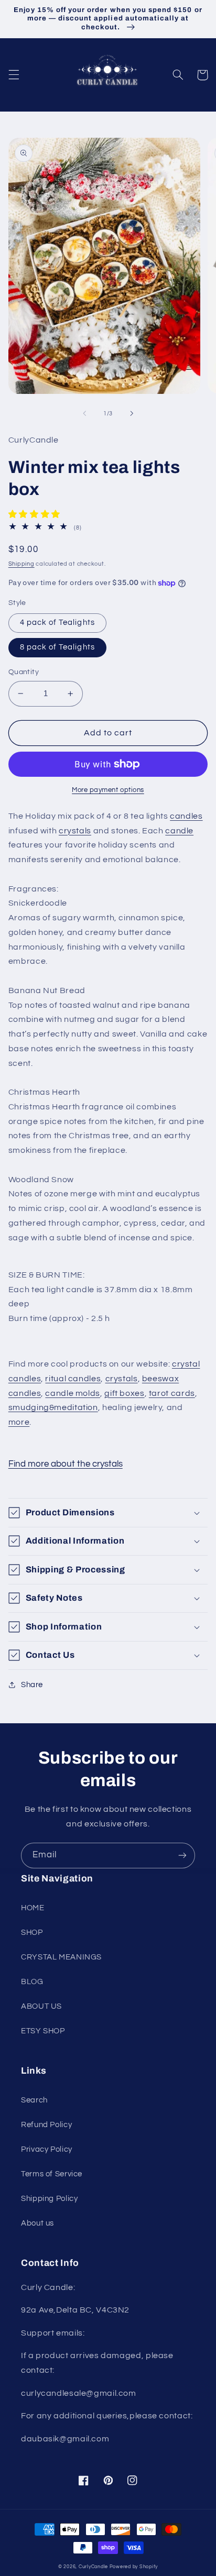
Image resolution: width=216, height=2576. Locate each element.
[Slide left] (84, 413)
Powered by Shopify (134, 2567)
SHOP (32, 1933)
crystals (75, 831)
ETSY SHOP (43, 2031)
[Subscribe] (182, 1856)
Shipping (21, 564)
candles (186, 816)
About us (37, 2223)
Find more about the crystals (66, 1464)
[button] (14, 75)
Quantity (24, 672)
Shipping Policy (49, 2199)
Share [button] (32, 1685)
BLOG (32, 1982)
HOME (33, 1908)
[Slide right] (132, 413)
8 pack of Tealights (57, 647)
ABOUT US (41, 2006)
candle (179, 831)
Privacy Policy (47, 2149)
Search (34, 2100)
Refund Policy (46, 2125)
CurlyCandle (93, 2567)
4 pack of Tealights (57, 623)
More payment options (108, 790)
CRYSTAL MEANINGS (61, 1957)
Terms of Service (52, 2174)
